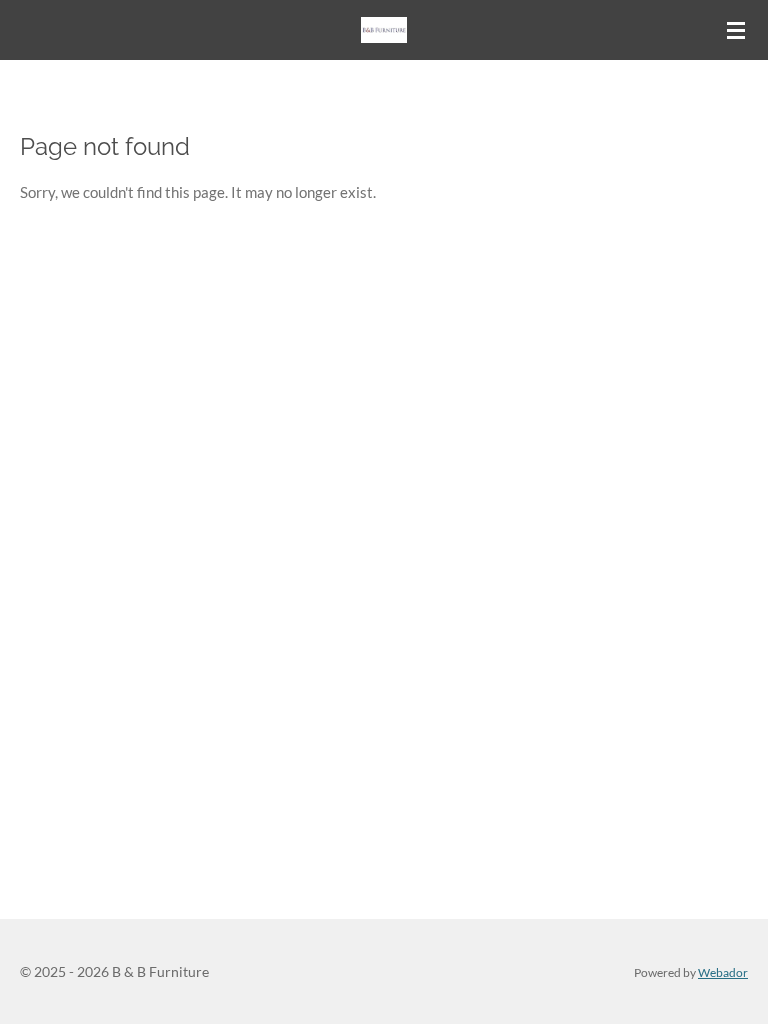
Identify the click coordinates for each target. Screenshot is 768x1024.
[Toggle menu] (736, 30)
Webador (723, 972)
